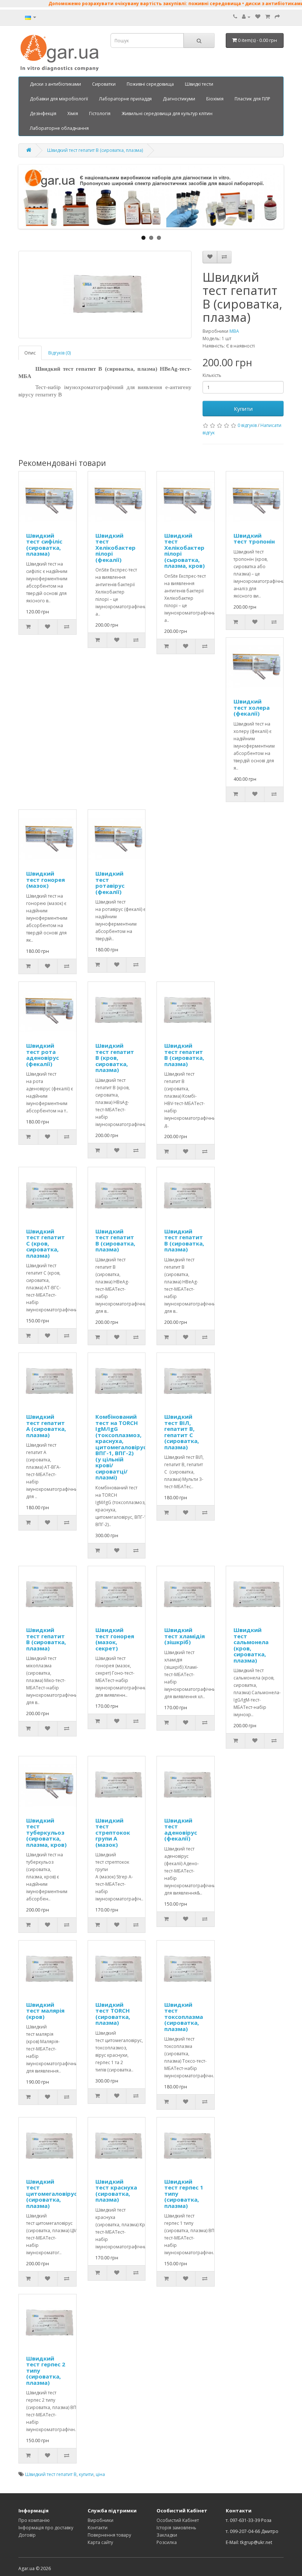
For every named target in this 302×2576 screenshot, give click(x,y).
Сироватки (104, 84)
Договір (27, 2535)
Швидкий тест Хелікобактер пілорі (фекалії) (115, 548)
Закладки (167, 2535)
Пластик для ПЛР (252, 99)
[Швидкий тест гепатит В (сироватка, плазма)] (105, 295)
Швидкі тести (199, 84)
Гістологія (100, 113)
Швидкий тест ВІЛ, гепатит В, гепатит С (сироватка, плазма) (182, 1432)
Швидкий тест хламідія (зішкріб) (185, 1636)
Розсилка (167, 2542)
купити (86, 2474)
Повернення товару (109, 2535)
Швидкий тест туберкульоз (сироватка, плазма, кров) (46, 1832)
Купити (243, 409)
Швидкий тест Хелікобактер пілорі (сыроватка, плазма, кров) (185, 551)
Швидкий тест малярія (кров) (45, 2011)
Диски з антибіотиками (55, 84)
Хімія (73, 113)
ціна (100, 2474)
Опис (30, 353)
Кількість (212, 375)
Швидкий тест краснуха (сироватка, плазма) (116, 2191)
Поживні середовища (150, 84)
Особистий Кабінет (178, 2520)
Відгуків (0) (59, 353)
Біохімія (215, 99)
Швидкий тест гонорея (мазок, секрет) (115, 1639)
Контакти (98, 2528)
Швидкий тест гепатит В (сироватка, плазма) (95, 150)
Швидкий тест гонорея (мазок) (45, 879)
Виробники (101, 2520)
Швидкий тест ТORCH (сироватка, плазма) (113, 2014)
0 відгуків (247, 425)
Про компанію (34, 2520)
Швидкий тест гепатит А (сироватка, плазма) (46, 1426)
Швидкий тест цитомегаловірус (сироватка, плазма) (52, 2194)
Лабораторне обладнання (59, 128)
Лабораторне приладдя (125, 99)
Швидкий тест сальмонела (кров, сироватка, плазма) (251, 1645)
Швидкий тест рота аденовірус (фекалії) (43, 1055)
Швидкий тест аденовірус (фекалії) (181, 1829)
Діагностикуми (179, 99)
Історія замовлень (176, 2528)
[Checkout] (277, 17)
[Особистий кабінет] (246, 17)
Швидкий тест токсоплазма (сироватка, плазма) (184, 2017)
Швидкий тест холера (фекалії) (252, 707)
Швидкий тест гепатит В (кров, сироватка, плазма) (115, 1058)
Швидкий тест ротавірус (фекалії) (110, 883)
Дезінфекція (43, 113)
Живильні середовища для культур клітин (167, 113)
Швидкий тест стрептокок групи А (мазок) (113, 1832)
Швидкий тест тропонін (254, 539)
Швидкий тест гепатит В (51, 2474)
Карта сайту (100, 2542)
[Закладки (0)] (258, 17)
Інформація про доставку (46, 2528)
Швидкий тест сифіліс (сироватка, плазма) (44, 545)
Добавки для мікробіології (59, 99)
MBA (234, 331)
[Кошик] (268, 17)
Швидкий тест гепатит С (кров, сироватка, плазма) (45, 1243)
